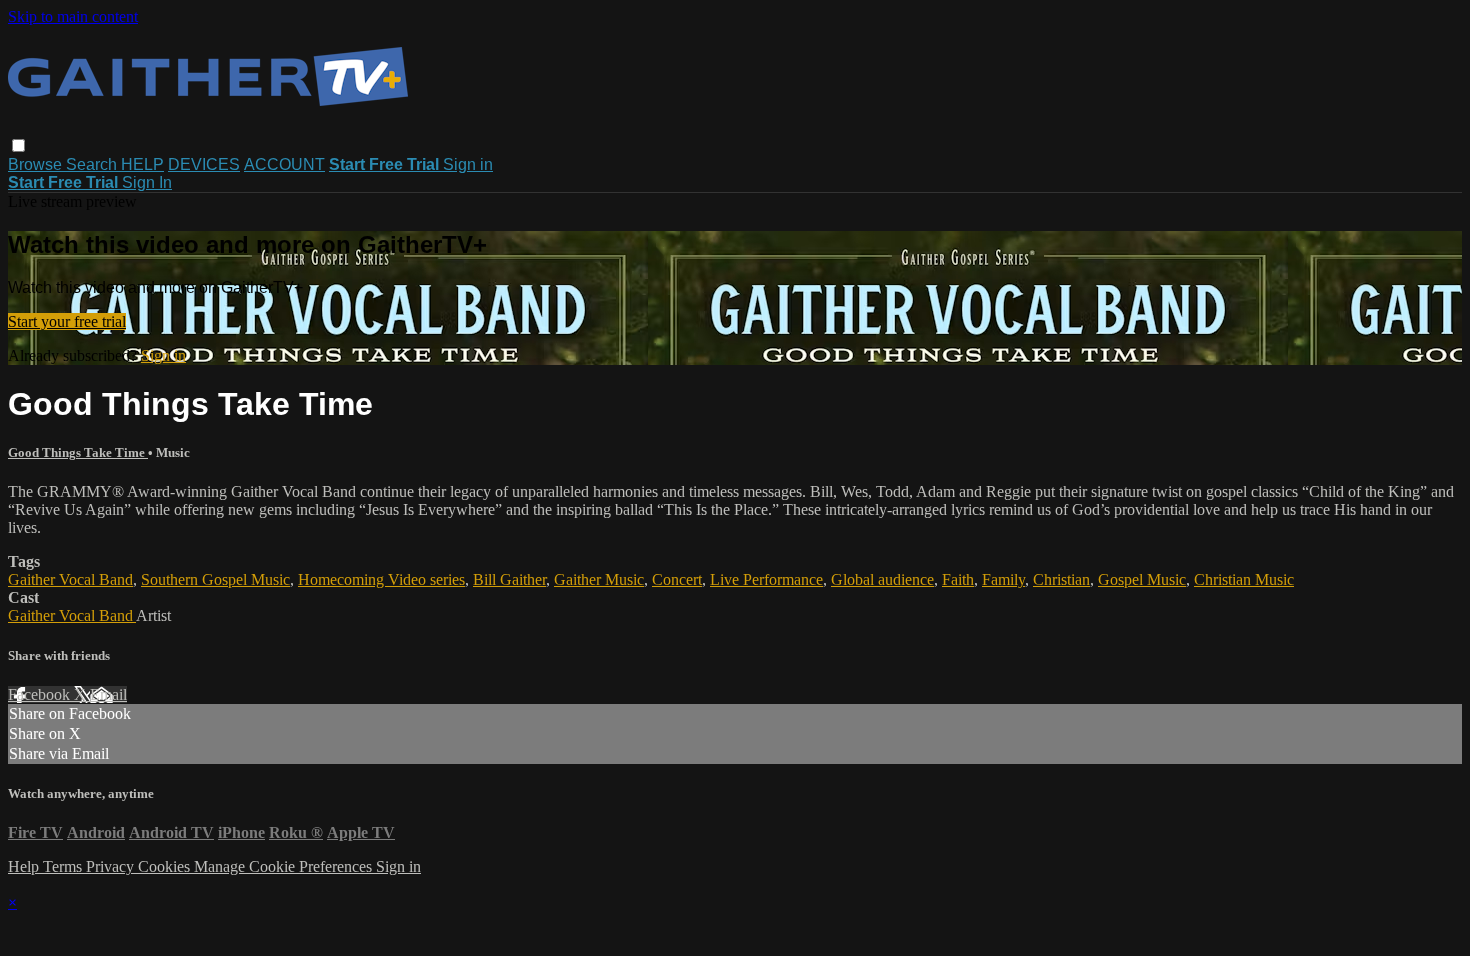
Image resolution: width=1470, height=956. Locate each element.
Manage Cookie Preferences (285, 866)
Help (25, 866)
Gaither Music (599, 579)
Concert (677, 579)
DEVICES (204, 164)
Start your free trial (67, 321)
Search (93, 164)
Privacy (112, 866)
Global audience (882, 579)
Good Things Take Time (78, 452)
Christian (1061, 579)
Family (1003, 579)
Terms (64, 866)
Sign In (147, 182)
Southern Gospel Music (215, 579)
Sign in (468, 164)
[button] (18, 145)
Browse (37, 164)
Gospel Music (1142, 579)
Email (108, 694)
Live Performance (766, 579)
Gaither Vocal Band (70, 579)
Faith (958, 579)
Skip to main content (73, 16)
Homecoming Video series (381, 579)
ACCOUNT (284, 164)
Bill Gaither (509, 579)
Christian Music (1244, 579)
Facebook (41, 694)
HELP (142, 164)
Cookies (166, 866)
